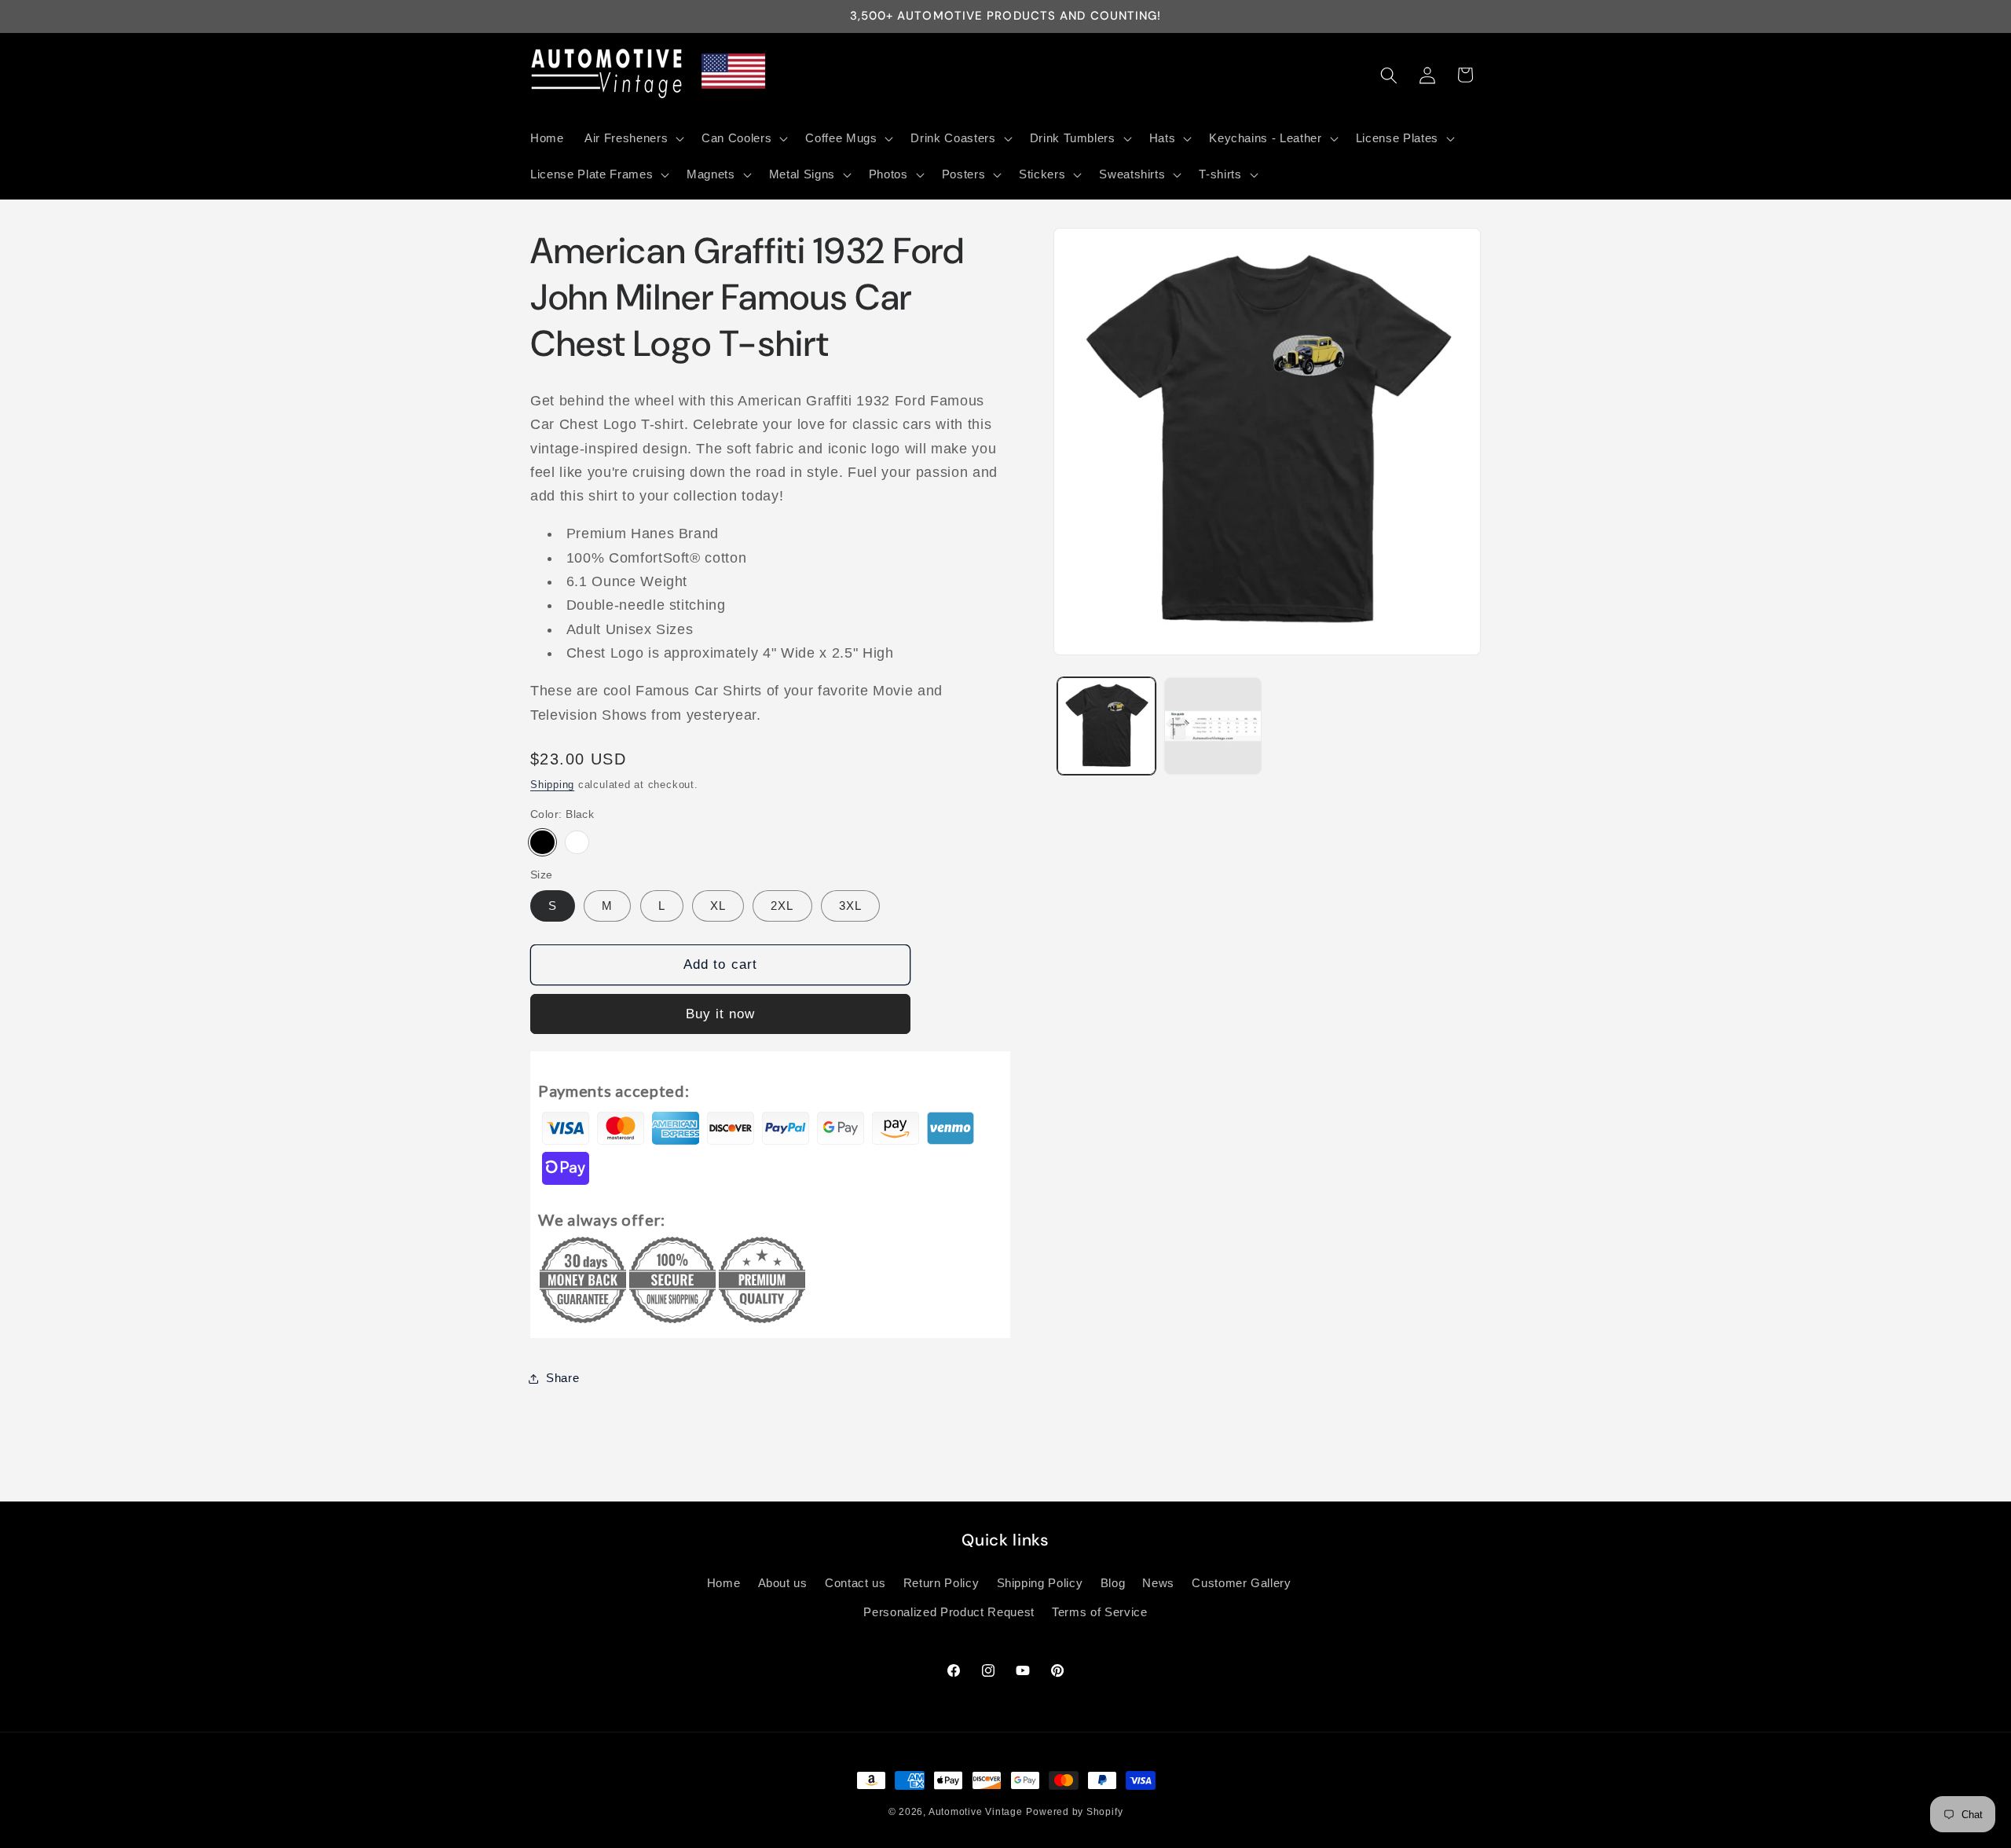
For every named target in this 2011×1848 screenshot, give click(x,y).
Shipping (552, 785)
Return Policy (941, 1583)
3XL (850, 906)
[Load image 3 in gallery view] (1213, 726)
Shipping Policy (1040, 1583)
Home (724, 1583)
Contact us (855, 1583)
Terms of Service (1100, 1612)
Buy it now (721, 1014)
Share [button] (562, 1378)
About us (783, 1583)
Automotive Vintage (976, 1812)
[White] (577, 843)
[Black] (542, 843)
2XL (782, 906)
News (1158, 1583)
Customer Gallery (1242, 1583)
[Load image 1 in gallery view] (1106, 726)
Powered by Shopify (1074, 1812)
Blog (1113, 1583)
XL (718, 906)
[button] (633, 138)
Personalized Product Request (949, 1612)
